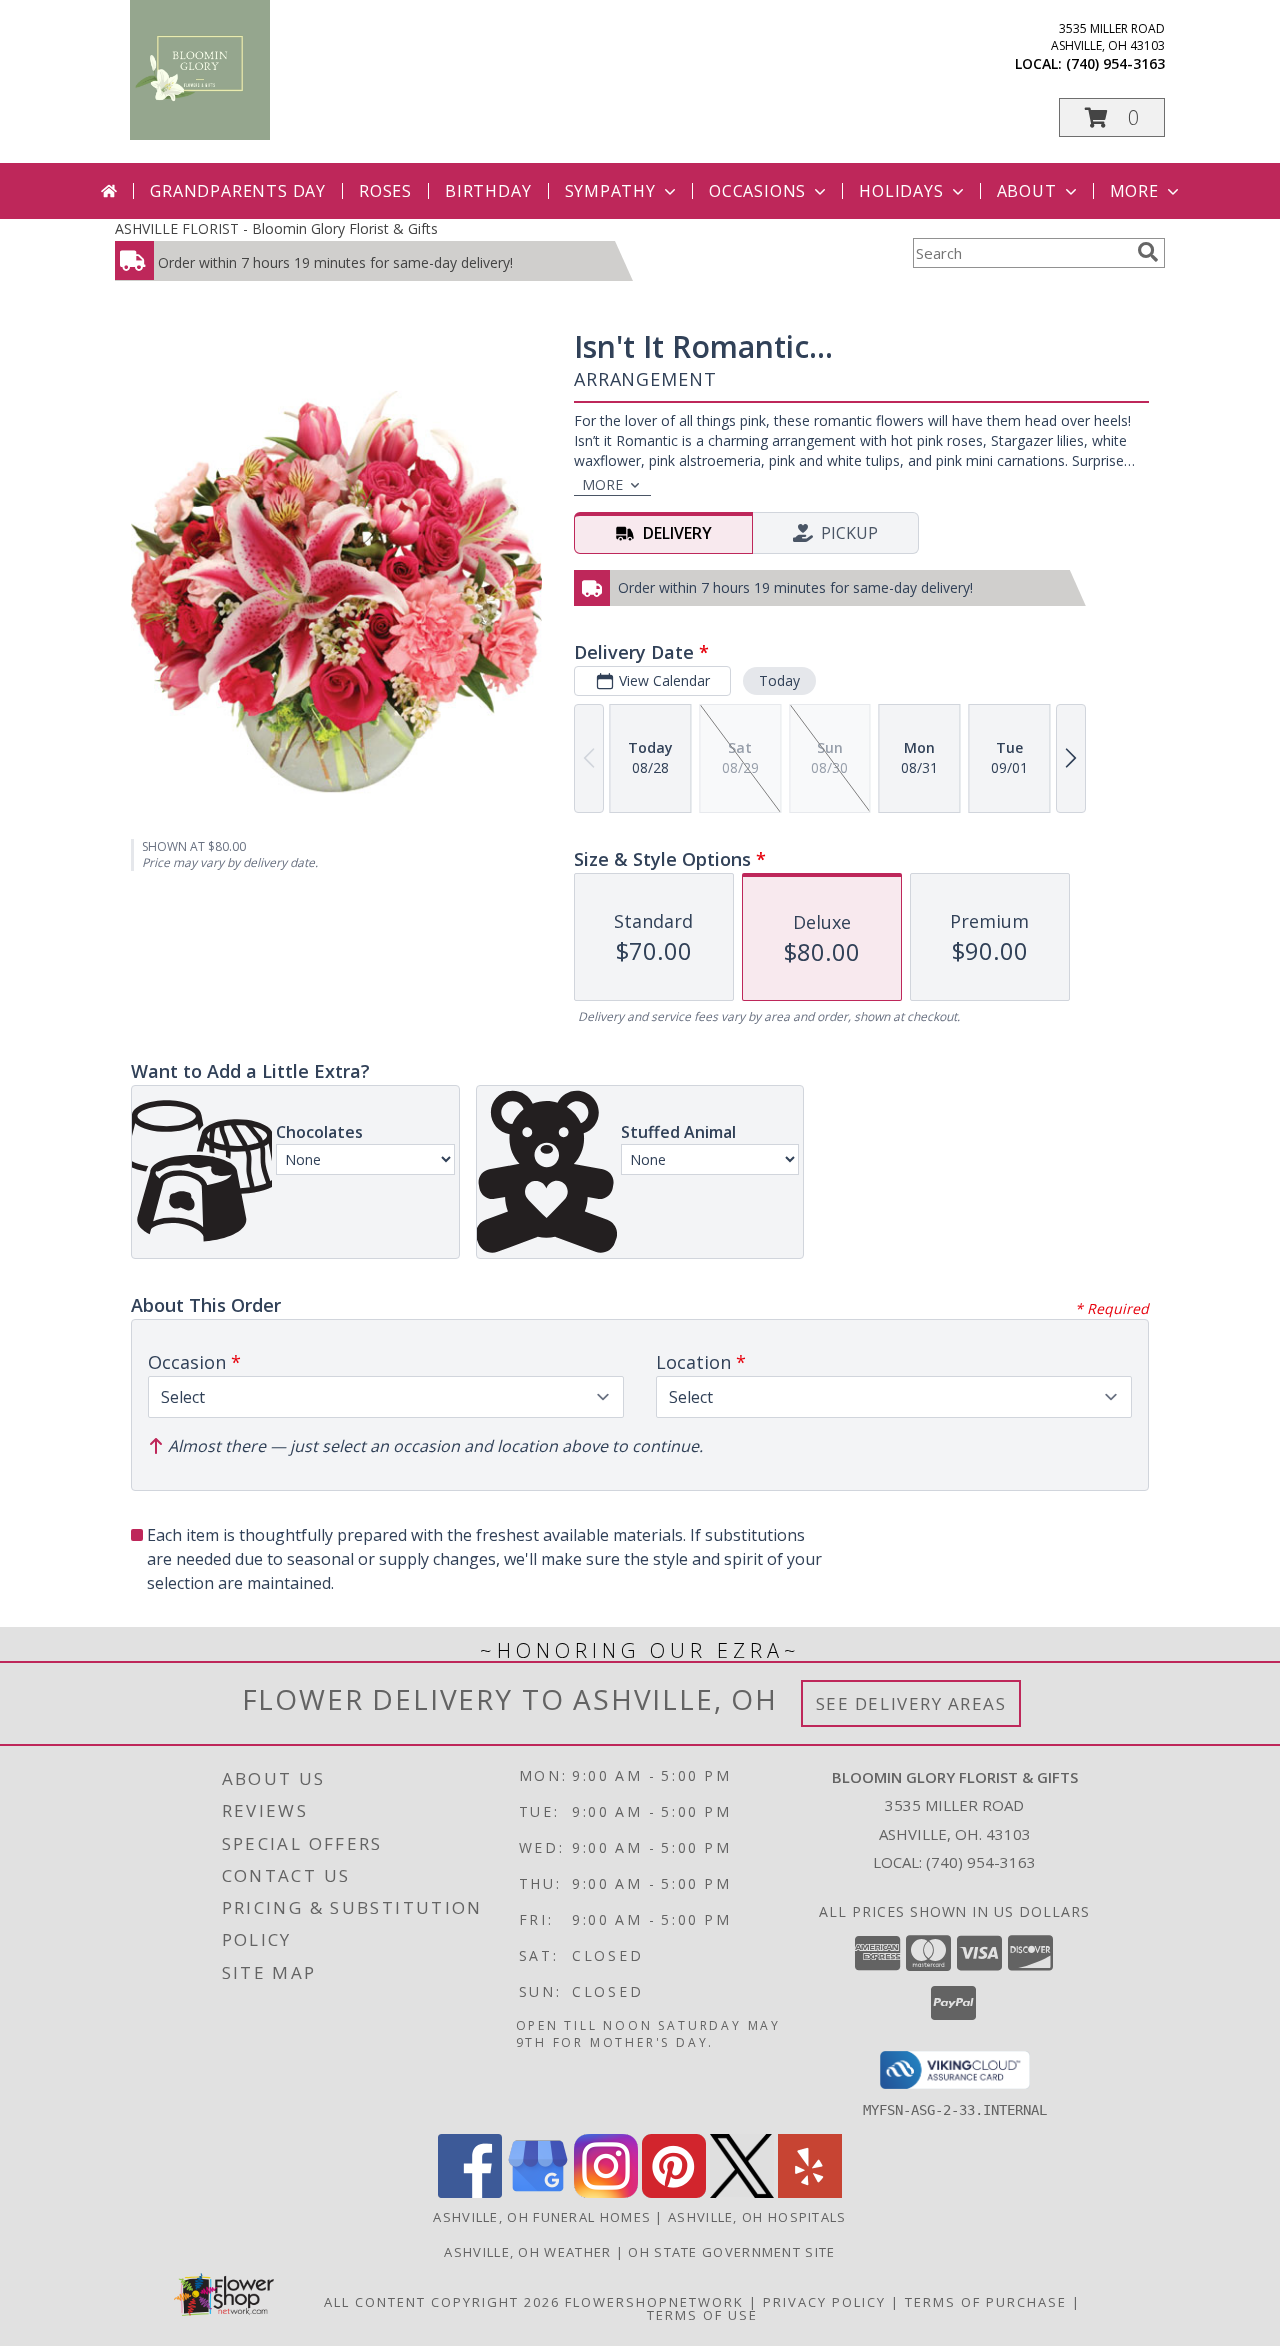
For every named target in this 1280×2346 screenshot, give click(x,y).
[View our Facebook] (470, 2192)
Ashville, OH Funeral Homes (542, 2217)
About (1027, 191)
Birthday (488, 191)
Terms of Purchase (986, 2302)
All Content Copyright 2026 (442, 2302)
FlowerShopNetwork (654, 2302)
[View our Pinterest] (674, 2192)
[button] (1112, 117)
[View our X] (742, 2192)
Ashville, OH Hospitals (757, 2217)
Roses (385, 191)
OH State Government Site (731, 2252)
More (1134, 191)
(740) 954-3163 (1115, 63)
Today (779, 680)
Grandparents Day (238, 191)
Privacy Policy (824, 2302)
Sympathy (610, 191)
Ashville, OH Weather (527, 2252)
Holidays (901, 191)
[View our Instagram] (606, 2192)
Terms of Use (702, 2315)
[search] (1148, 252)
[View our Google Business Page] (538, 2192)
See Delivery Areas (911, 1703)
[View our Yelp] (810, 2192)
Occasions (757, 191)
